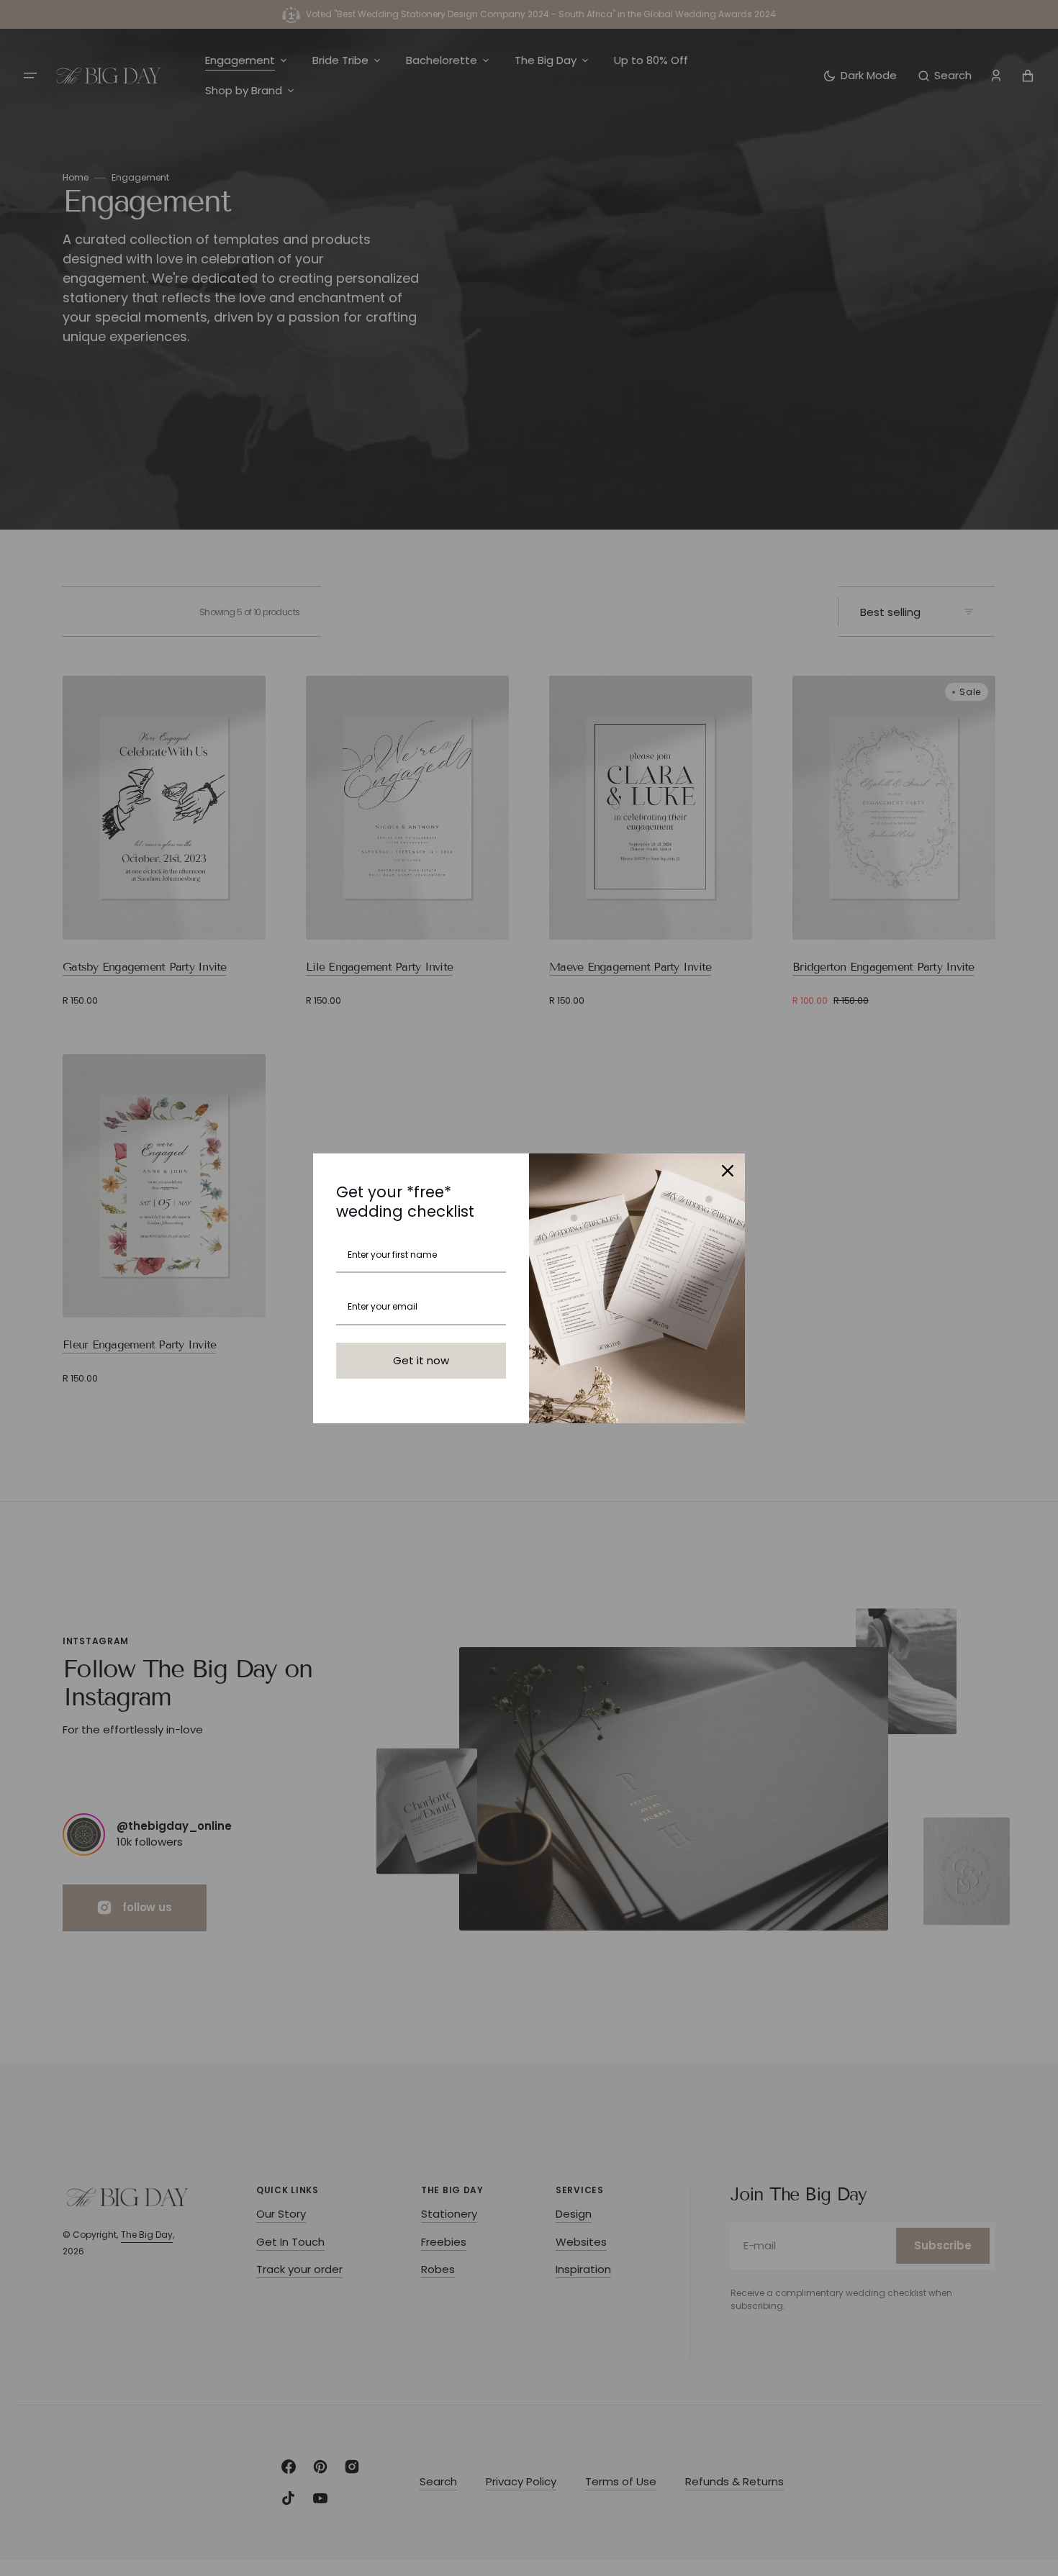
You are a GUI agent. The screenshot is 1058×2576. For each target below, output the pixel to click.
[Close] (728, 1171)
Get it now (421, 1360)
